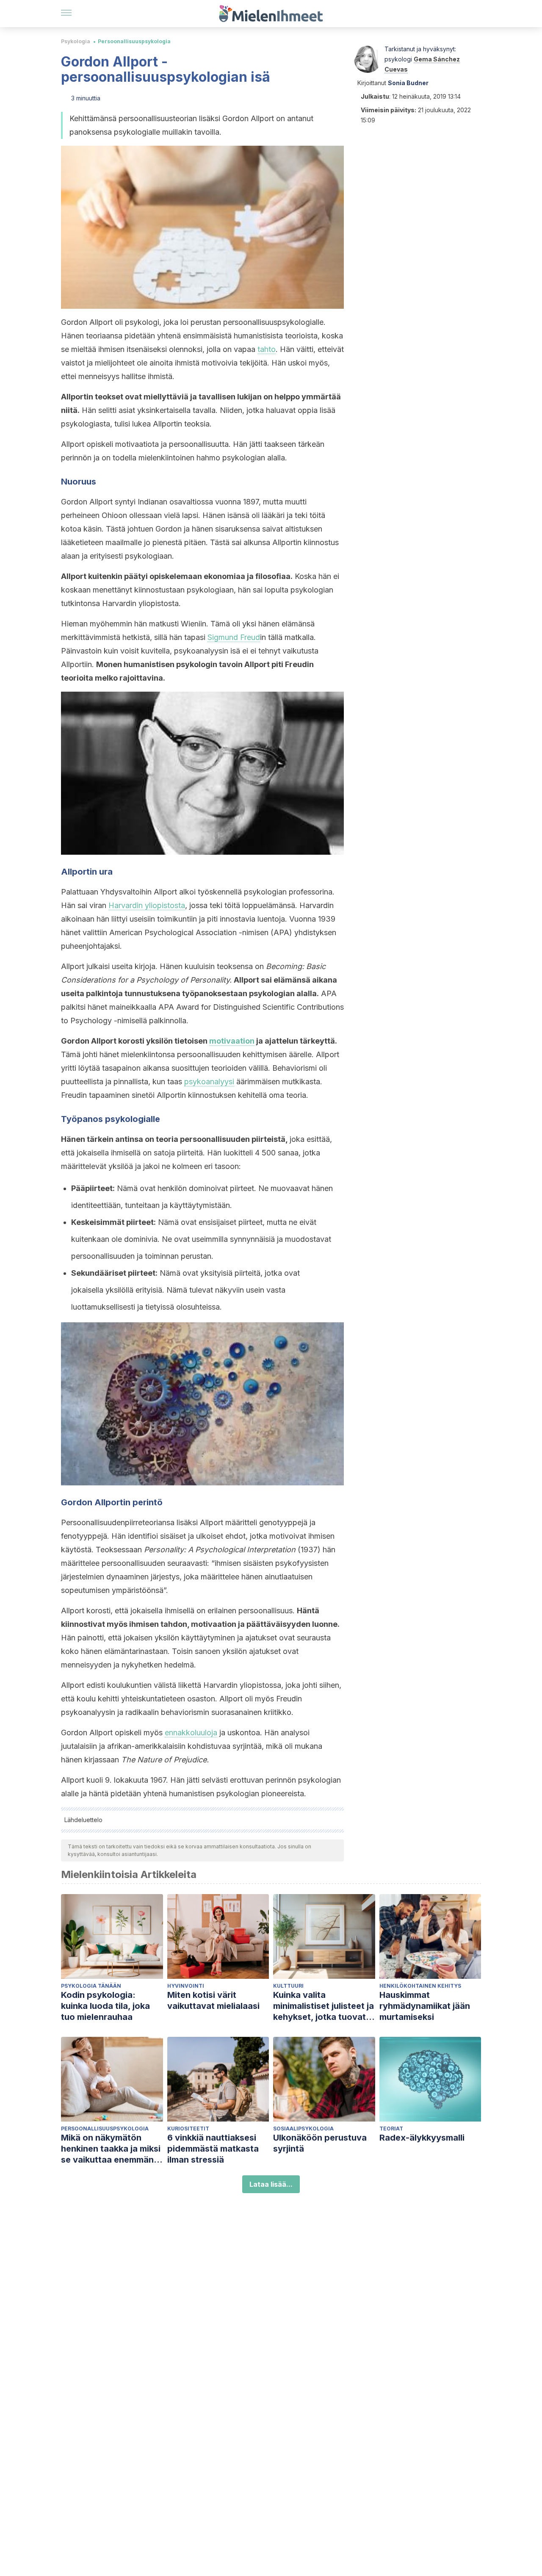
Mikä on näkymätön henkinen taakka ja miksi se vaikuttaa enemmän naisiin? (111, 2149)
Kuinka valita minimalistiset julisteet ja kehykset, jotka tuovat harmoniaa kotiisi (324, 2006)
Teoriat (391, 2129)
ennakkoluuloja (191, 1733)
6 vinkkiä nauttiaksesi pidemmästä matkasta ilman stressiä (213, 2149)
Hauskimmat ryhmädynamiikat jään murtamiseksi (425, 2006)
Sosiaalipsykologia (303, 2129)
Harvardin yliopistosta (147, 905)
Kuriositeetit (188, 2129)
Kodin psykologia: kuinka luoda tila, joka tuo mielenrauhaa (105, 2006)
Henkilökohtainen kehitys (420, 1986)
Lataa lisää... (271, 2184)
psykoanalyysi (209, 1082)
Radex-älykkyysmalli (422, 2138)
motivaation (232, 1041)
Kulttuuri (288, 1986)
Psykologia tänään (91, 1986)
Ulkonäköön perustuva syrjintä (320, 2143)
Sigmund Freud (234, 637)
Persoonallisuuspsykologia (134, 41)
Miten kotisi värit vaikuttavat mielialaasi (213, 2000)
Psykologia (76, 41)
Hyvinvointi (186, 1986)
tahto (267, 349)
